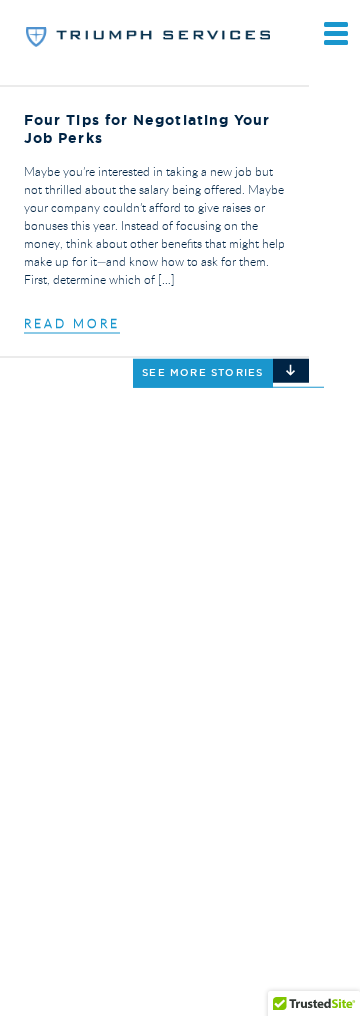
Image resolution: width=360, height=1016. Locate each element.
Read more (72, 323)
